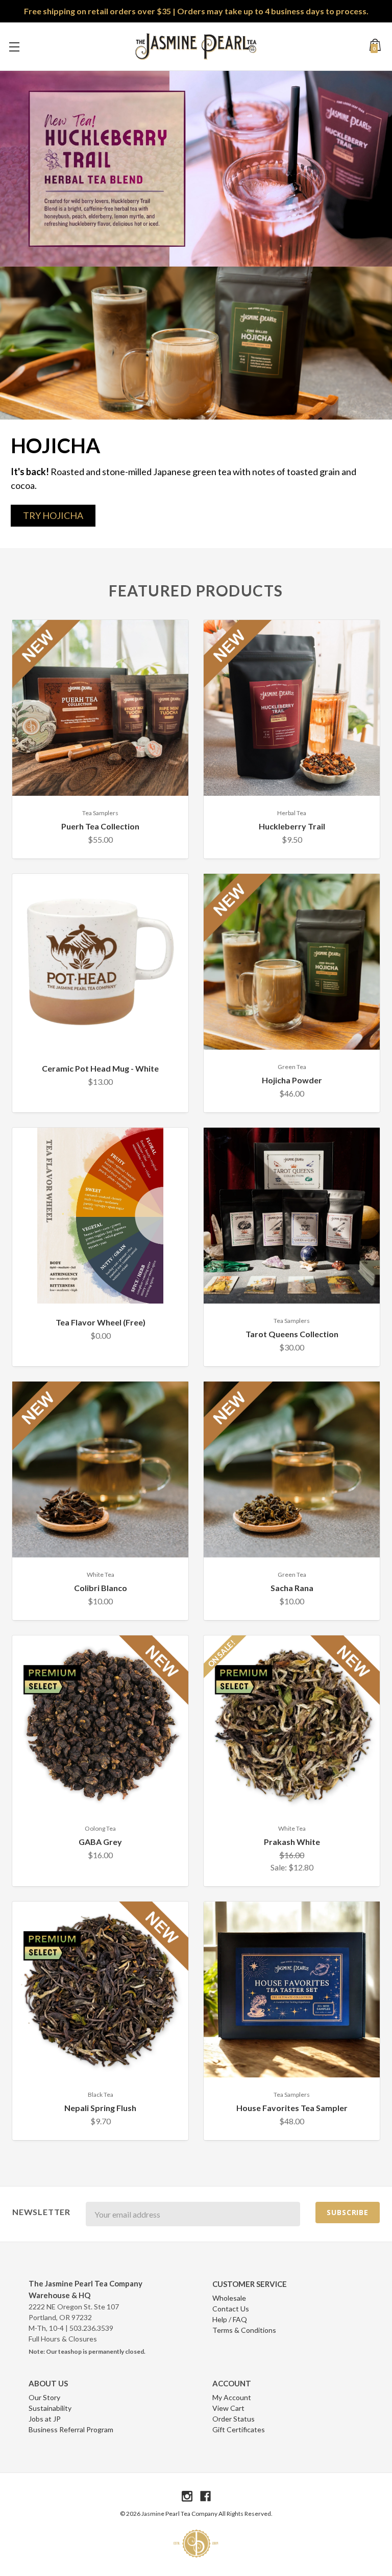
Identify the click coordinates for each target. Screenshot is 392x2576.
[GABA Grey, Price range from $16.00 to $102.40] (100, 1723)
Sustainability (50, 2408)
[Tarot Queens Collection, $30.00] (292, 1216)
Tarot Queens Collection (292, 1334)
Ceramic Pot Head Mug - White (100, 1068)
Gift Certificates (239, 2429)
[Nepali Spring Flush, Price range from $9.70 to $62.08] (100, 1989)
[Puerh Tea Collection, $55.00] (100, 708)
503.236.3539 (91, 2328)
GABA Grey (100, 1842)
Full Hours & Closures (63, 2339)
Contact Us (231, 2309)
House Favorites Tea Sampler (292, 2108)
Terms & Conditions (244, 2330)
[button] (53, 516)
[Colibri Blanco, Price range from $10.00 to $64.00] (100, 1469)
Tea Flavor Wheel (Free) (101, 1322)
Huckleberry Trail (292, 826)
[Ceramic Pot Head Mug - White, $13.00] (100, 962)
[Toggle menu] (14, 47)
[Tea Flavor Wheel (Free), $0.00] (100, 1216)
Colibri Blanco (101, 1588)
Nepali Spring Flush (100, 2108)
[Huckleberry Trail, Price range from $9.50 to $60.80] (292, 708)
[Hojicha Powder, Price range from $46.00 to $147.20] (292, 962)
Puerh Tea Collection (100, 826)
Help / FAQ (230, 2319)
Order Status (234, 2419)
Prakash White (292, 1842)
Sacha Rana (292, 1588)
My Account (232, 2397)
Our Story (44, 2397)
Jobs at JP (45, 2419)
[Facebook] (205, 2496)
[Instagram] (187, 2496)
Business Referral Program (71, 2429)
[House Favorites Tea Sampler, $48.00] (292, 1989)
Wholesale (229, 2298)
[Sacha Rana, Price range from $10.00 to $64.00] (292, 1469)
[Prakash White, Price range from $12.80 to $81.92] (292, 1723)
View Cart (228, 2408)
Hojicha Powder (292, 1080)
